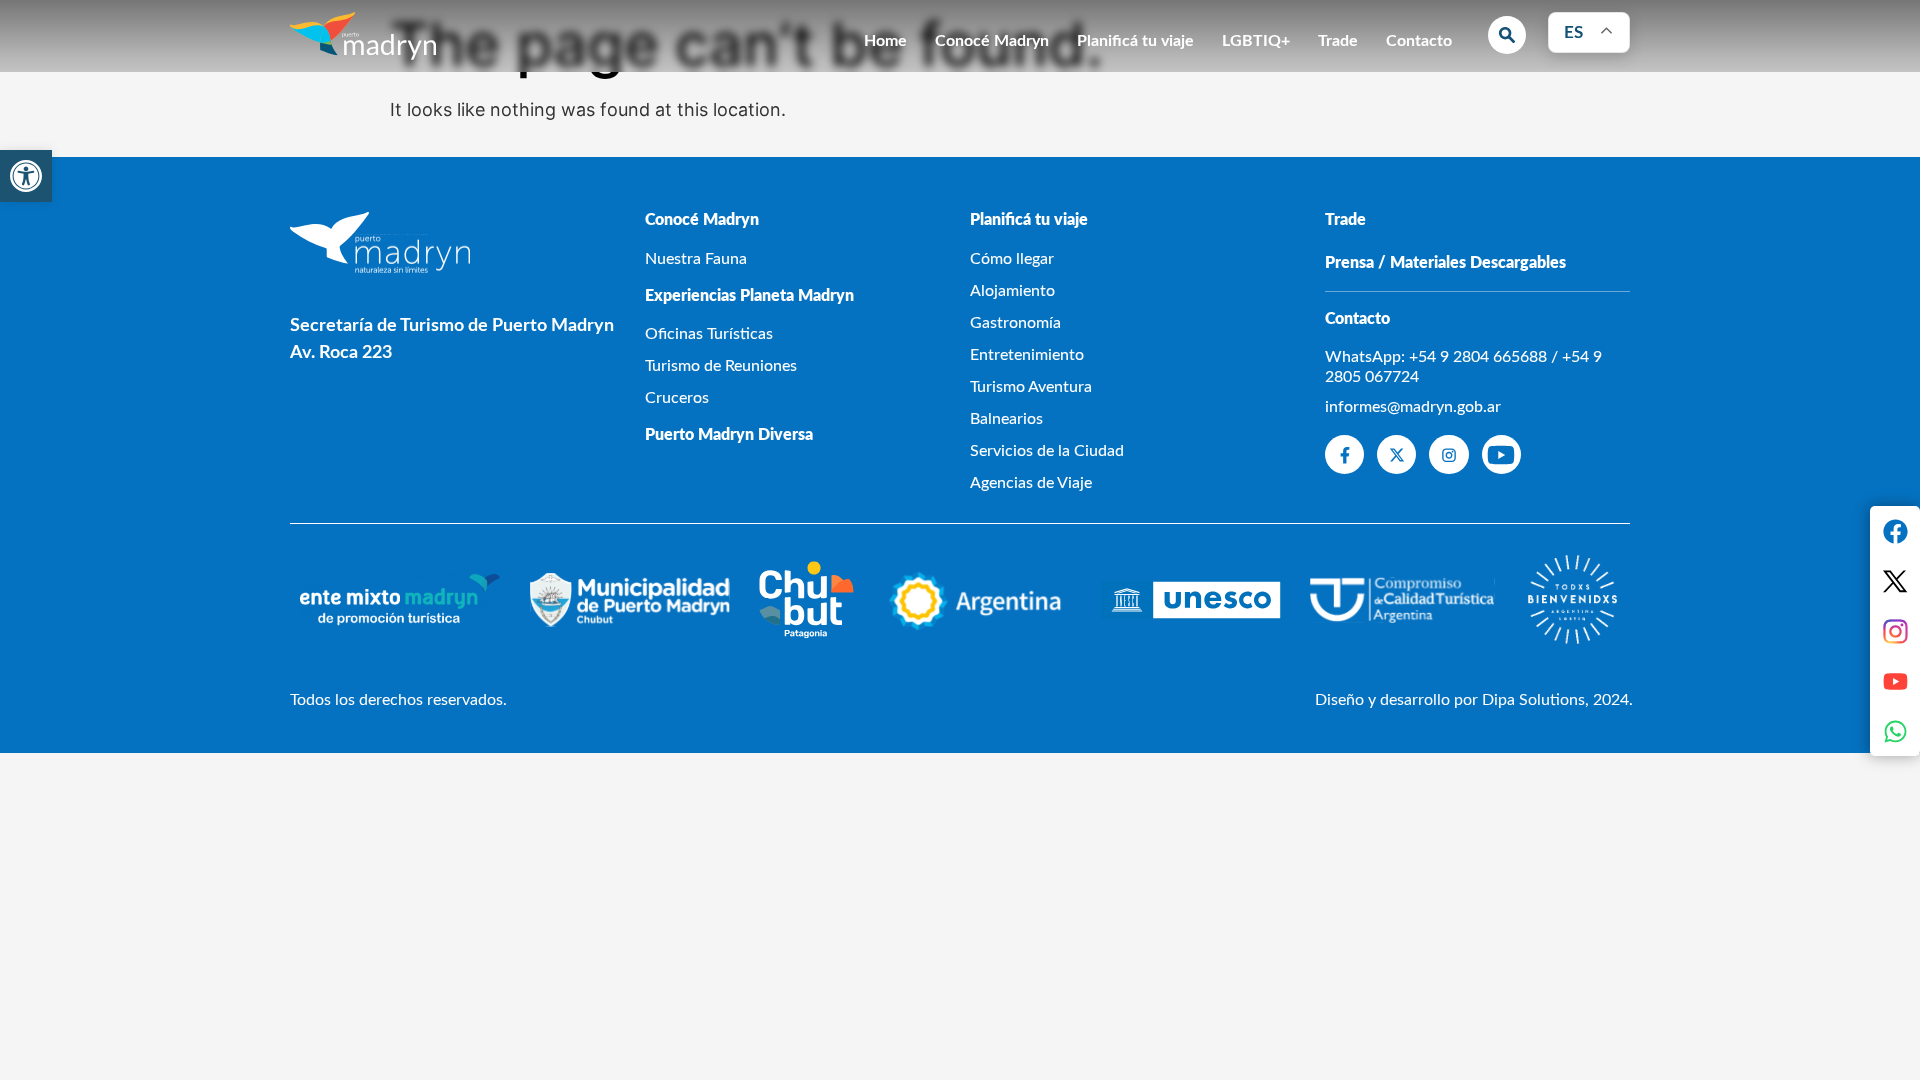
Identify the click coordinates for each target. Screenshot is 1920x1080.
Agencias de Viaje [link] (1031, 483)
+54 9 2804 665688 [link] (1478, 357)
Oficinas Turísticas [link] (709, 334)
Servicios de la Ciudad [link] (1047, 451)
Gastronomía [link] (1015, 323)
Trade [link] (1338, 41)
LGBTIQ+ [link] (1256, 41)
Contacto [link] (1419, 41)
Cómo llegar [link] (1012, 259)
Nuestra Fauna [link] (696, 259)
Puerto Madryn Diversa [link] (729, 435)
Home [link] (885, 41)
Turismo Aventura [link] (1031, 387)
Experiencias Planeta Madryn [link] (749, 296)
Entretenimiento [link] (1027, 355)
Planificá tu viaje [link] (1135, 41)
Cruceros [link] (677, 398)
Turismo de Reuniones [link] (721, 366)
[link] (26, 176)
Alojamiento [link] (1012, 291)
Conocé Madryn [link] (992, 41)
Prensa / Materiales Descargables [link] (1445, 263)
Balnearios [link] (1006, 419)
